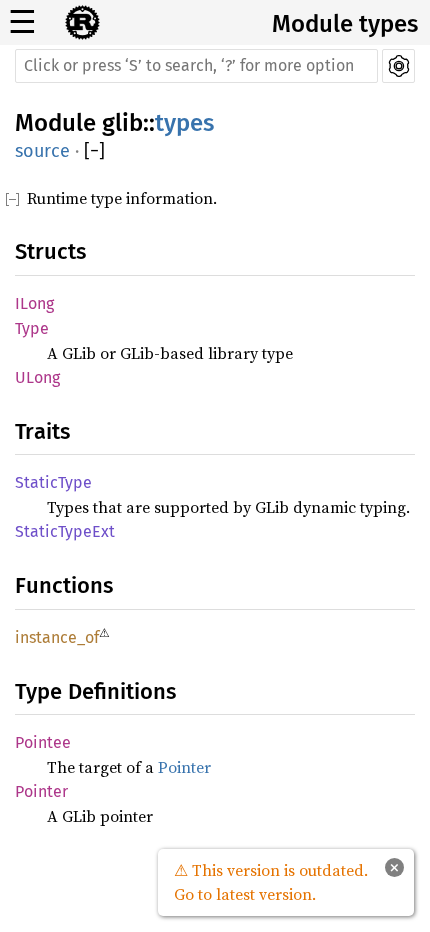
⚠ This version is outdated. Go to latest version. (271, 882)
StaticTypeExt (65, 531)
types (184, 123)
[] (94, 151)
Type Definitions (95, 691)
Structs (50, 251)
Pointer (184, 767)
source (42, 151)
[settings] (398, 66)
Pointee (43, 742)
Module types (345, 24)
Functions (64, 585)
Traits (42, 431)
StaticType (53, 482)
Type (32, 328)
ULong (37, 377)
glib (122, 123)
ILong (34, 303)
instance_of (57, 637)
